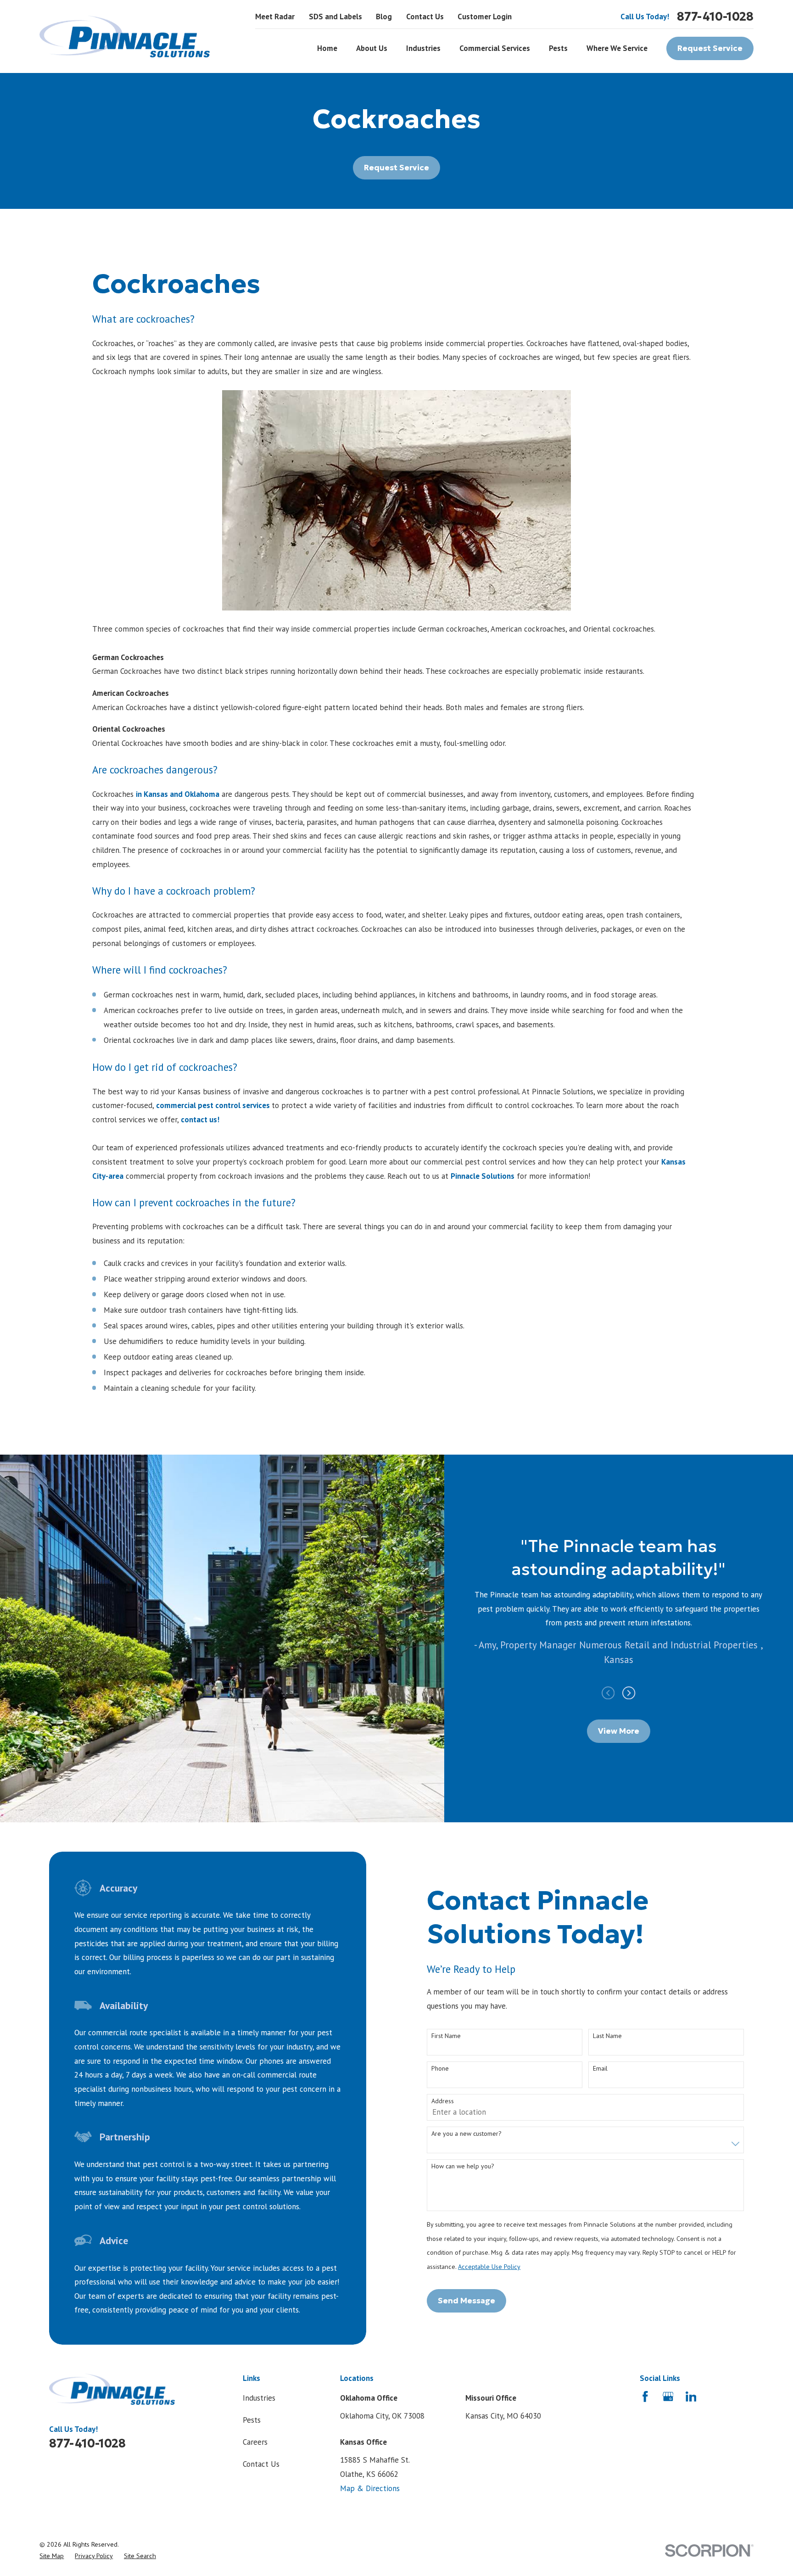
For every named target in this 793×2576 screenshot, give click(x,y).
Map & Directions (370, 2488)
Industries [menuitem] (423, 48)
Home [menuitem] (327, 48)
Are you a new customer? (466, 2134)
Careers (255, 2442)
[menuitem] (52, 2556)
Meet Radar (275, 17)
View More (619, 1731)
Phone (440, 2069)
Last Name (607, 2036)
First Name (446, 2036)
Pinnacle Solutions (483, 1176)
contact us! (200, 1120)
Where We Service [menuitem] (617, 48)
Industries (259, 2398)
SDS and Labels (335, 17)
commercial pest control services (214, 1105)
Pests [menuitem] (558, 48)
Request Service (710, 48)
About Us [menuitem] (372, 48)
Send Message (466, 2301)
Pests (252, 2420)
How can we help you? (463, 2166)
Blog (384, 17)
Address (443, 2101)
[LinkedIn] (691, 2397)
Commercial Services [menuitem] (495, 48)
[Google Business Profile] (668, 2397)
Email (600, 2069)
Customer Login (485, 17)
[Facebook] (645, 2397)
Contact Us (425, 17)
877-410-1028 (715, 17)
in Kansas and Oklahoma (178, 794)
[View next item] (629, 1693)
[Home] (125, 36)
